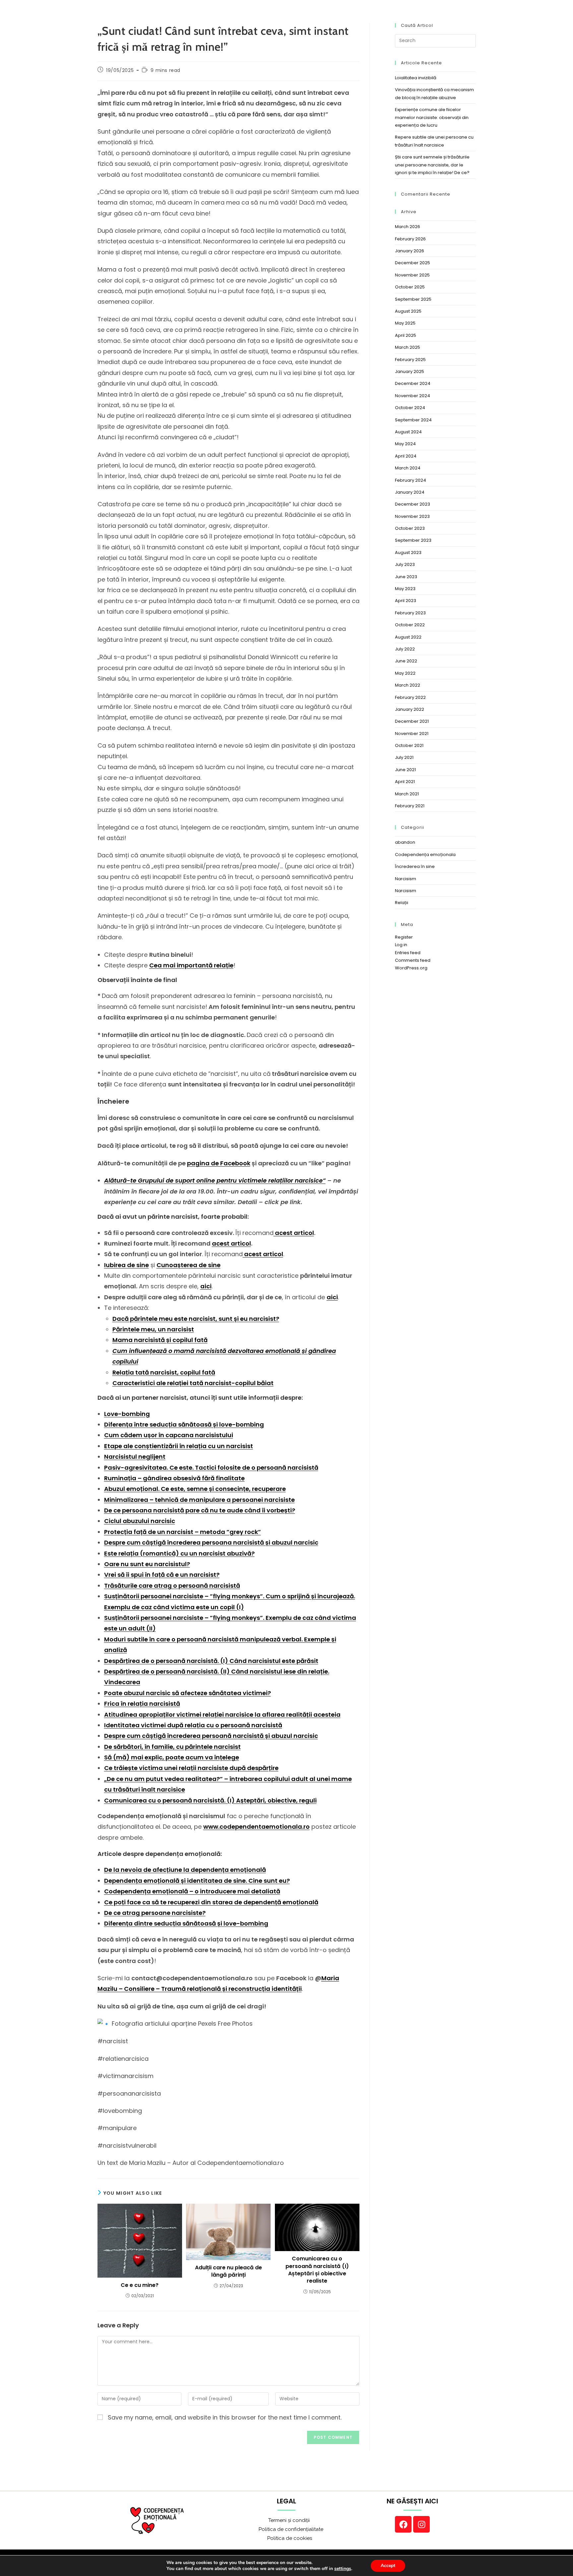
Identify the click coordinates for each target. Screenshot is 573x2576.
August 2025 (408, 311)
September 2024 (413, 420)
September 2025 (413, 299)
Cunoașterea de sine (189, 1265)
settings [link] (343, 2569)
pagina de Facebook (219, 1163)
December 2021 (412, 721)
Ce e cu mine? (140, 2285)
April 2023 (406, 601)
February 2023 (410, 613)
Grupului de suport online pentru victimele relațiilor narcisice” (232, 1180)
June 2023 (406, 577)
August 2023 (408, 552)
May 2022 (405, 673)
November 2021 (412, 734)
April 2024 (406, 456)
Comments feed (413, 960)
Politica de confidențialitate (283, 2529)
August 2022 (408, 637)
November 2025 (412, 275)
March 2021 (407, 794)
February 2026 (410, 239)
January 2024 (410, 492)
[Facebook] (403, 2524)
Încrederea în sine (415, 866)
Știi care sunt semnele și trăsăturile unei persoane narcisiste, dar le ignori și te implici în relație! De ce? (432, 165)
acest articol (294, 1233)
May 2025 (405, 323)
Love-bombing (127, 1414)
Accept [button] (388, 2566)
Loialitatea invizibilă (416, 78)
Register (404, 937)
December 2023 (413, 504)
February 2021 (410, 806)
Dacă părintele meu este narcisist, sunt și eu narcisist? (196, 1319)
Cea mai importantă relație (191, 965)
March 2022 (408, 685)
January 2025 (410, 371)
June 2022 (406, 661)
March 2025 (408, 347)
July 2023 (405, 564)
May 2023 (405, 589)
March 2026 (408, 227)
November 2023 (412, 516)
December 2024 (413, 383)
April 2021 (405, 782)
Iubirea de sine (127, 1265)
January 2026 (410, 251)
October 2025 (410, 287)
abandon (405, 842)
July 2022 (405, 649)
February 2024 (411, 480)
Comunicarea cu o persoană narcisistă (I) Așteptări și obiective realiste (317, 2270)
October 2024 (410, 408)
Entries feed (408, 953)
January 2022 (410, 709)
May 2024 (405, 444)
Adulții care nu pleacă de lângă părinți (228, 2271)
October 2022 (410, 625)
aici (206, 1286)
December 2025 (413, 263)
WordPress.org (411, 968)
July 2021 (404, 757)
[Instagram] (421, 2524)
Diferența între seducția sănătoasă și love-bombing (184, 1424)
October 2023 (410, 528)
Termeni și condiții (283, 2520)
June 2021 (405, 770)
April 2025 (406, 335)
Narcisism (406, 879)
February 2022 (410, 697)
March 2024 (408, 468)
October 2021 (409, 745)
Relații (402, 903)
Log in (401, 945)
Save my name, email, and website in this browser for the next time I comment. (225, 2417)
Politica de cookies (283, 2538)
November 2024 (413, 396)
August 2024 (408, 432)
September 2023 (413, 540)
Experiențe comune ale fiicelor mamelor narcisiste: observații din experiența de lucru (432, 117)
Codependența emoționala (425, 855)
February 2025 (410, 360)
